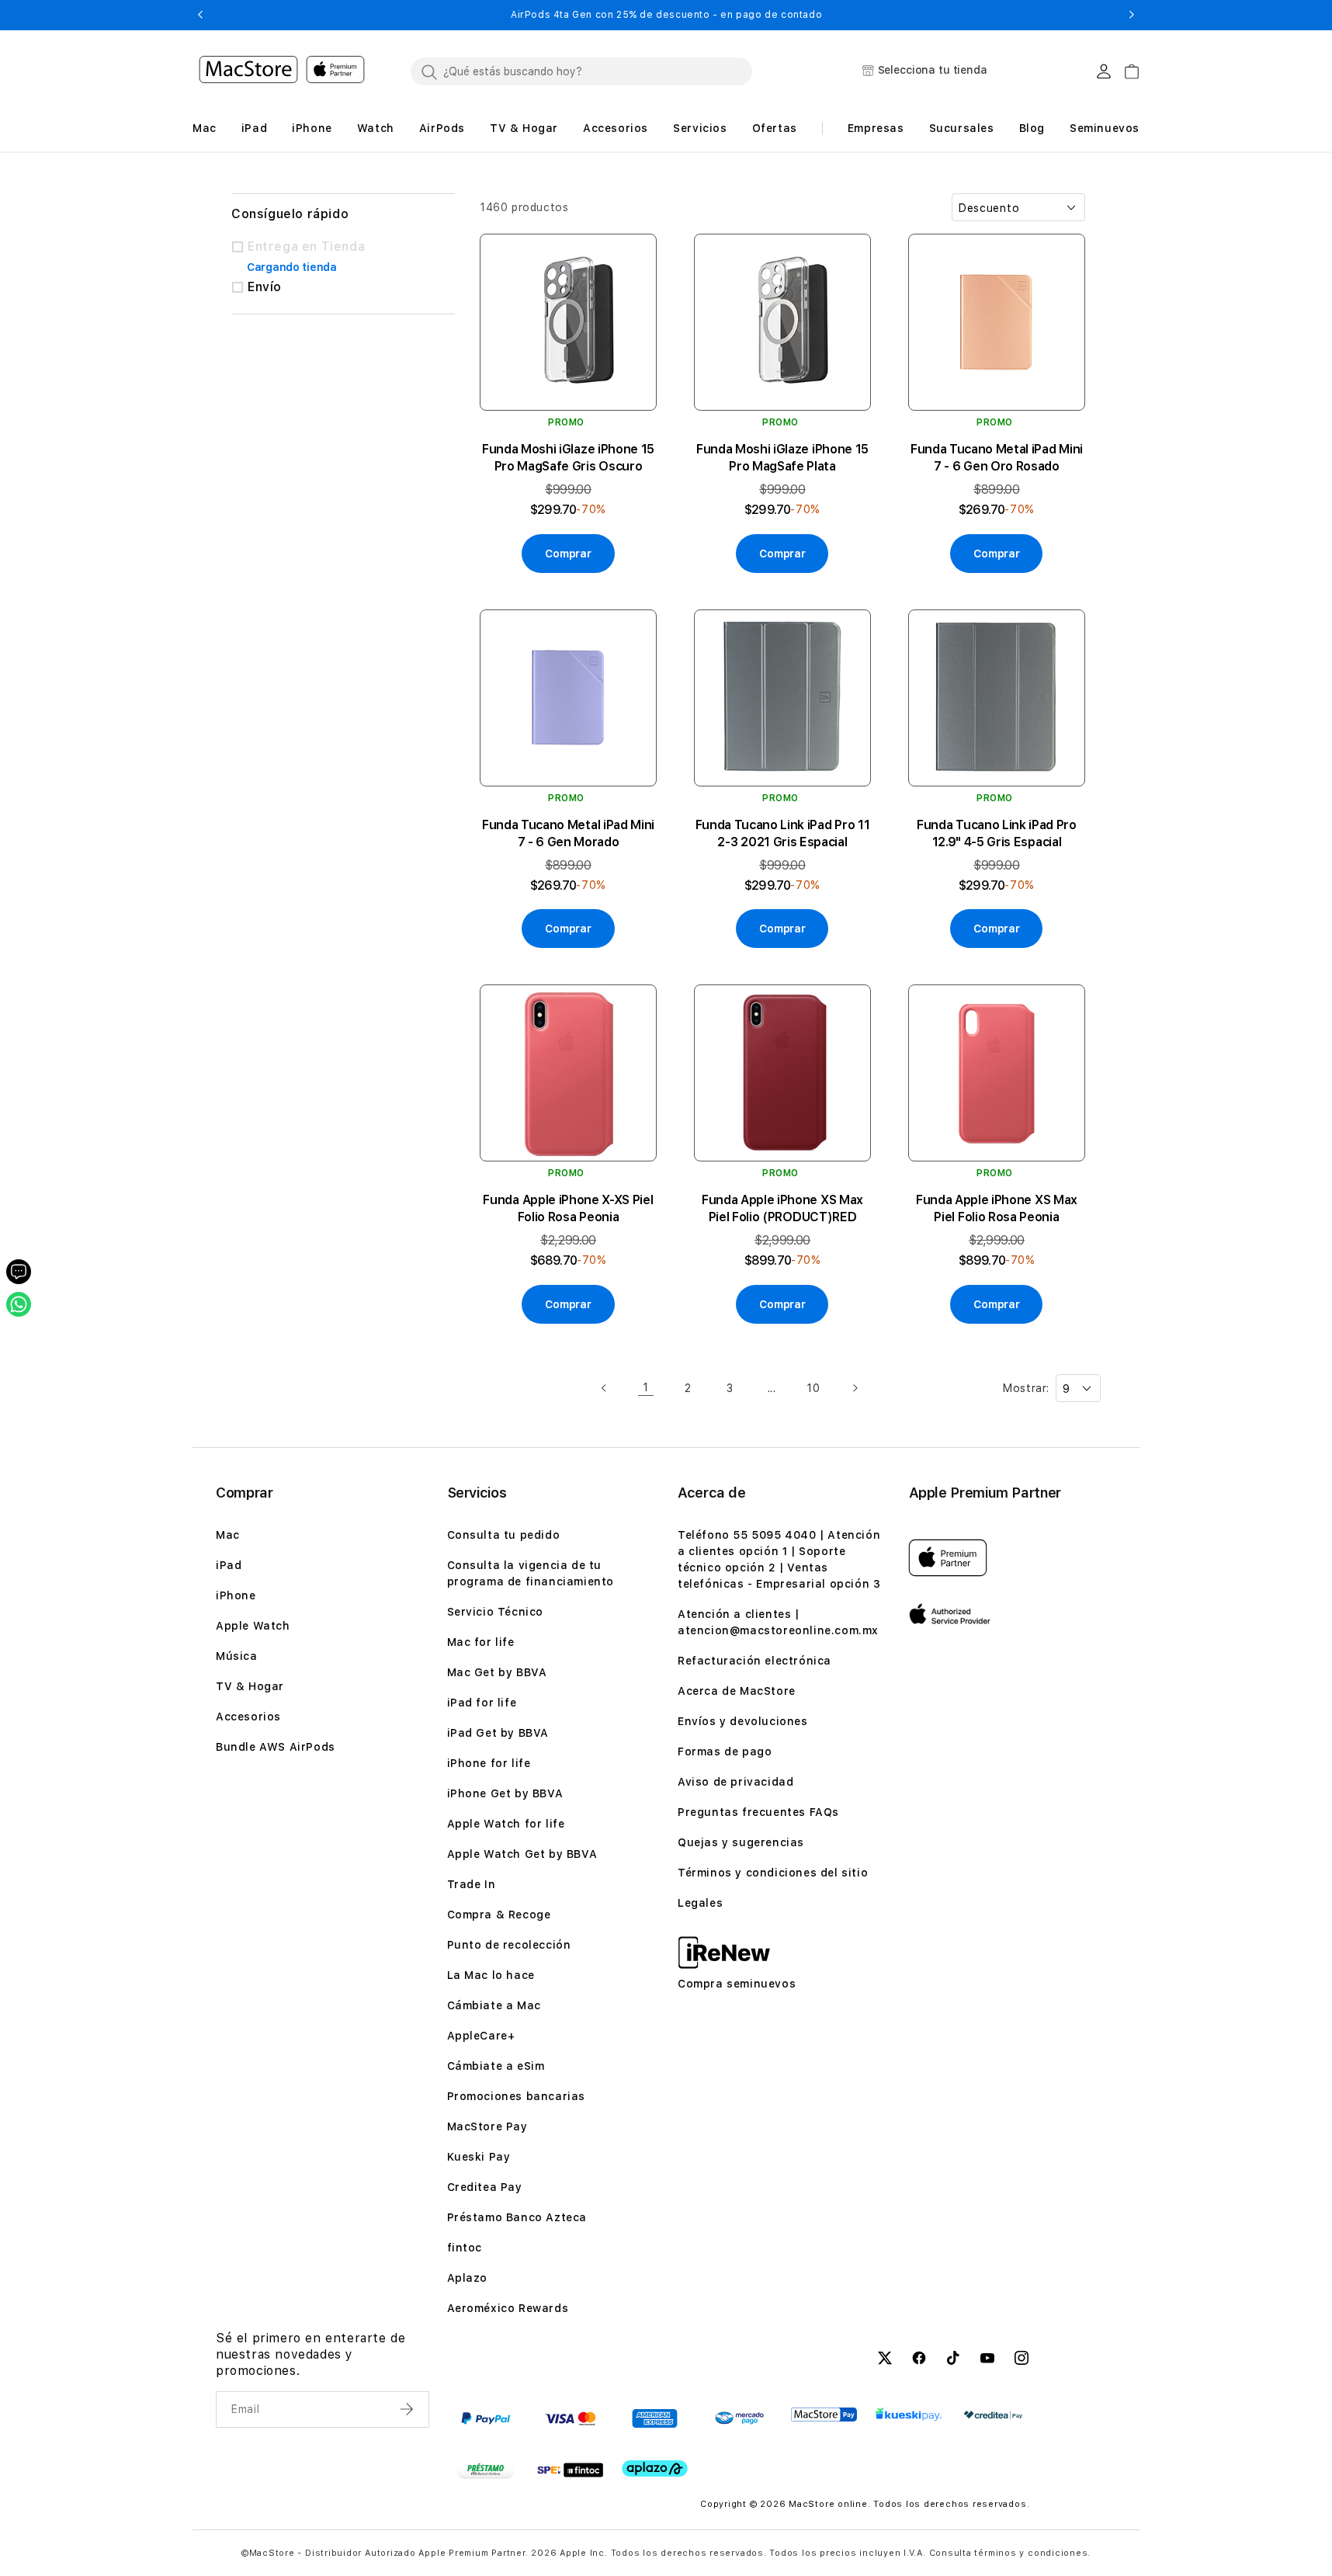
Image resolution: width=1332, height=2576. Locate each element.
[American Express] (655, 2418)
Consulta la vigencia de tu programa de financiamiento (531, 1573)
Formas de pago (725, 1751)
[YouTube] (987, 2360)
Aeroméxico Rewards (508, 2308)
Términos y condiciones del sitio (773, 1873)
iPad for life (482, 1703)
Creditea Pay (485, 2187)
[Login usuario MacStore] (1104, 71)
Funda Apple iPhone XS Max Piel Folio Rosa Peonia (997, 1208)
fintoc (465, 2248)
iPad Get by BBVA (498, 1733)
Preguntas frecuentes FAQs (758, 1812)
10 (813, 1388)
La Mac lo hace (491, 1975)
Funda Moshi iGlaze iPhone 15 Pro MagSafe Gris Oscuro (568, 458)
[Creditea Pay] (993, 2415)
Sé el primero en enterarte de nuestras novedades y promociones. (310, 2354)
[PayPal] (486, 2418)
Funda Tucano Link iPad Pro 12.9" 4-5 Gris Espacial (997, 833)
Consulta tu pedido (504, 1535)
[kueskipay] (909, 2414)
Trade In (472, 1884)
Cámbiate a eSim (496, 2066)
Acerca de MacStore (737, 1691)
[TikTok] (953, 2360)
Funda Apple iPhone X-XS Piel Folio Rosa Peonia (568, 1208)
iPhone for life (489, 1763)
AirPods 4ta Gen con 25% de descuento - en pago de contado (666, 15)
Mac (228, 1535)
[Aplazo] (655, 2468)
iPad (229, 1565)
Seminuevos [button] (1105, 128)
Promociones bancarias (517, 2096)
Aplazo (468, 2278)
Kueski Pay (479, 2157)
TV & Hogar (250, 1686)
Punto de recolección (509, 1945)
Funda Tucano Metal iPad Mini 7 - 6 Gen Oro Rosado (997, 458)
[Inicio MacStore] (282, 71)
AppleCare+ (481, 2036)
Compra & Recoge (499, 1915)
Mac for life (481, 1642)
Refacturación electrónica (754, 1661)
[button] (200, 15)
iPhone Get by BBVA (505, 1793)
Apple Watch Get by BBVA (522, 1854)
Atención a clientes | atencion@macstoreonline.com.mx (778, 1622)
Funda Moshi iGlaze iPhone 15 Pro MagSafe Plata (782, 458)
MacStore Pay (487, 2126)
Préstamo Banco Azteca (517, 2217)
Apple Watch (253, 1626)
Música (237, 1656)
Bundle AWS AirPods (276, 1747)
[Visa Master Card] (570, 2418)
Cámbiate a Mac (494, 2005)
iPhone (236, 1595)
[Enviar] (408, 2409)
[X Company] (885, 2360)
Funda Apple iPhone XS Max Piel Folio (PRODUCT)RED (782, 1208)
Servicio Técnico (496, 1612)
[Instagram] (1022, 2360)
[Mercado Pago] (739, 2418)
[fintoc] (570, 2470)
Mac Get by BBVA (497, 1672)
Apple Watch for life (506, 1824)
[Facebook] (919, 2360)
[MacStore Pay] (824, 2415)
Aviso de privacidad (735, 1782)
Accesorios (248, 1717)
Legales (700, 1903)
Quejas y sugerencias (741, 1842)
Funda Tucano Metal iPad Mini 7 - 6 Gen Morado (568, 833)
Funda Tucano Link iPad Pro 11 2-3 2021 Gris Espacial (783, 833)
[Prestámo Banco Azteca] (486, 2470)
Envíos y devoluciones (743, 1721)
